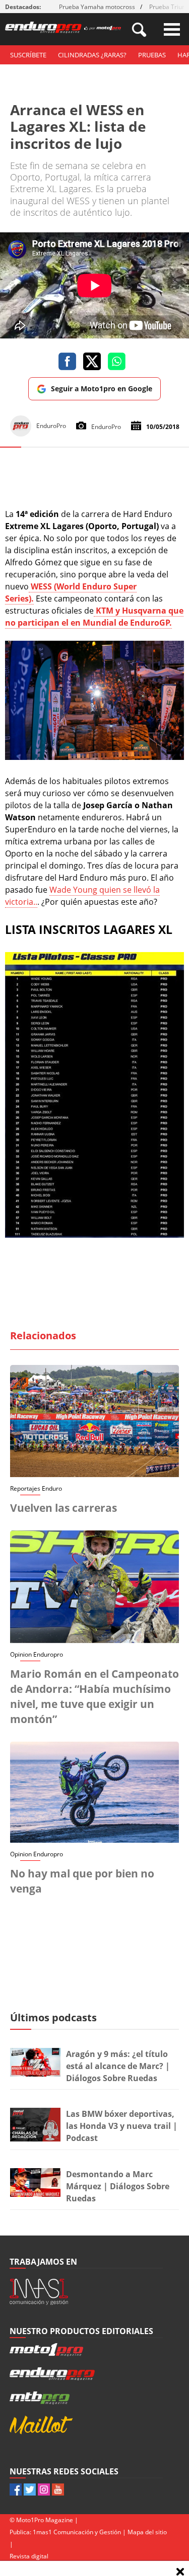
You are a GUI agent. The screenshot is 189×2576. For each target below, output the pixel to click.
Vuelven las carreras (64, 1508)
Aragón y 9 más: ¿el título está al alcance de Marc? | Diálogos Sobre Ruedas (118, 2066)
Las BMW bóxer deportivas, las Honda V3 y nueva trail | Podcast (122, 2126)
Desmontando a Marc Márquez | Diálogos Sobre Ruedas (118, 2186)
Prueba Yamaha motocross (97, 7)
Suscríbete (28, 55)
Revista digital (29, 2556)
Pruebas (152, 55)
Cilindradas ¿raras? (92, 55)
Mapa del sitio (147, 2532)
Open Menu (172, 29)
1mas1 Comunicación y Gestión (77, 2532)
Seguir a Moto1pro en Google (102, 389)
